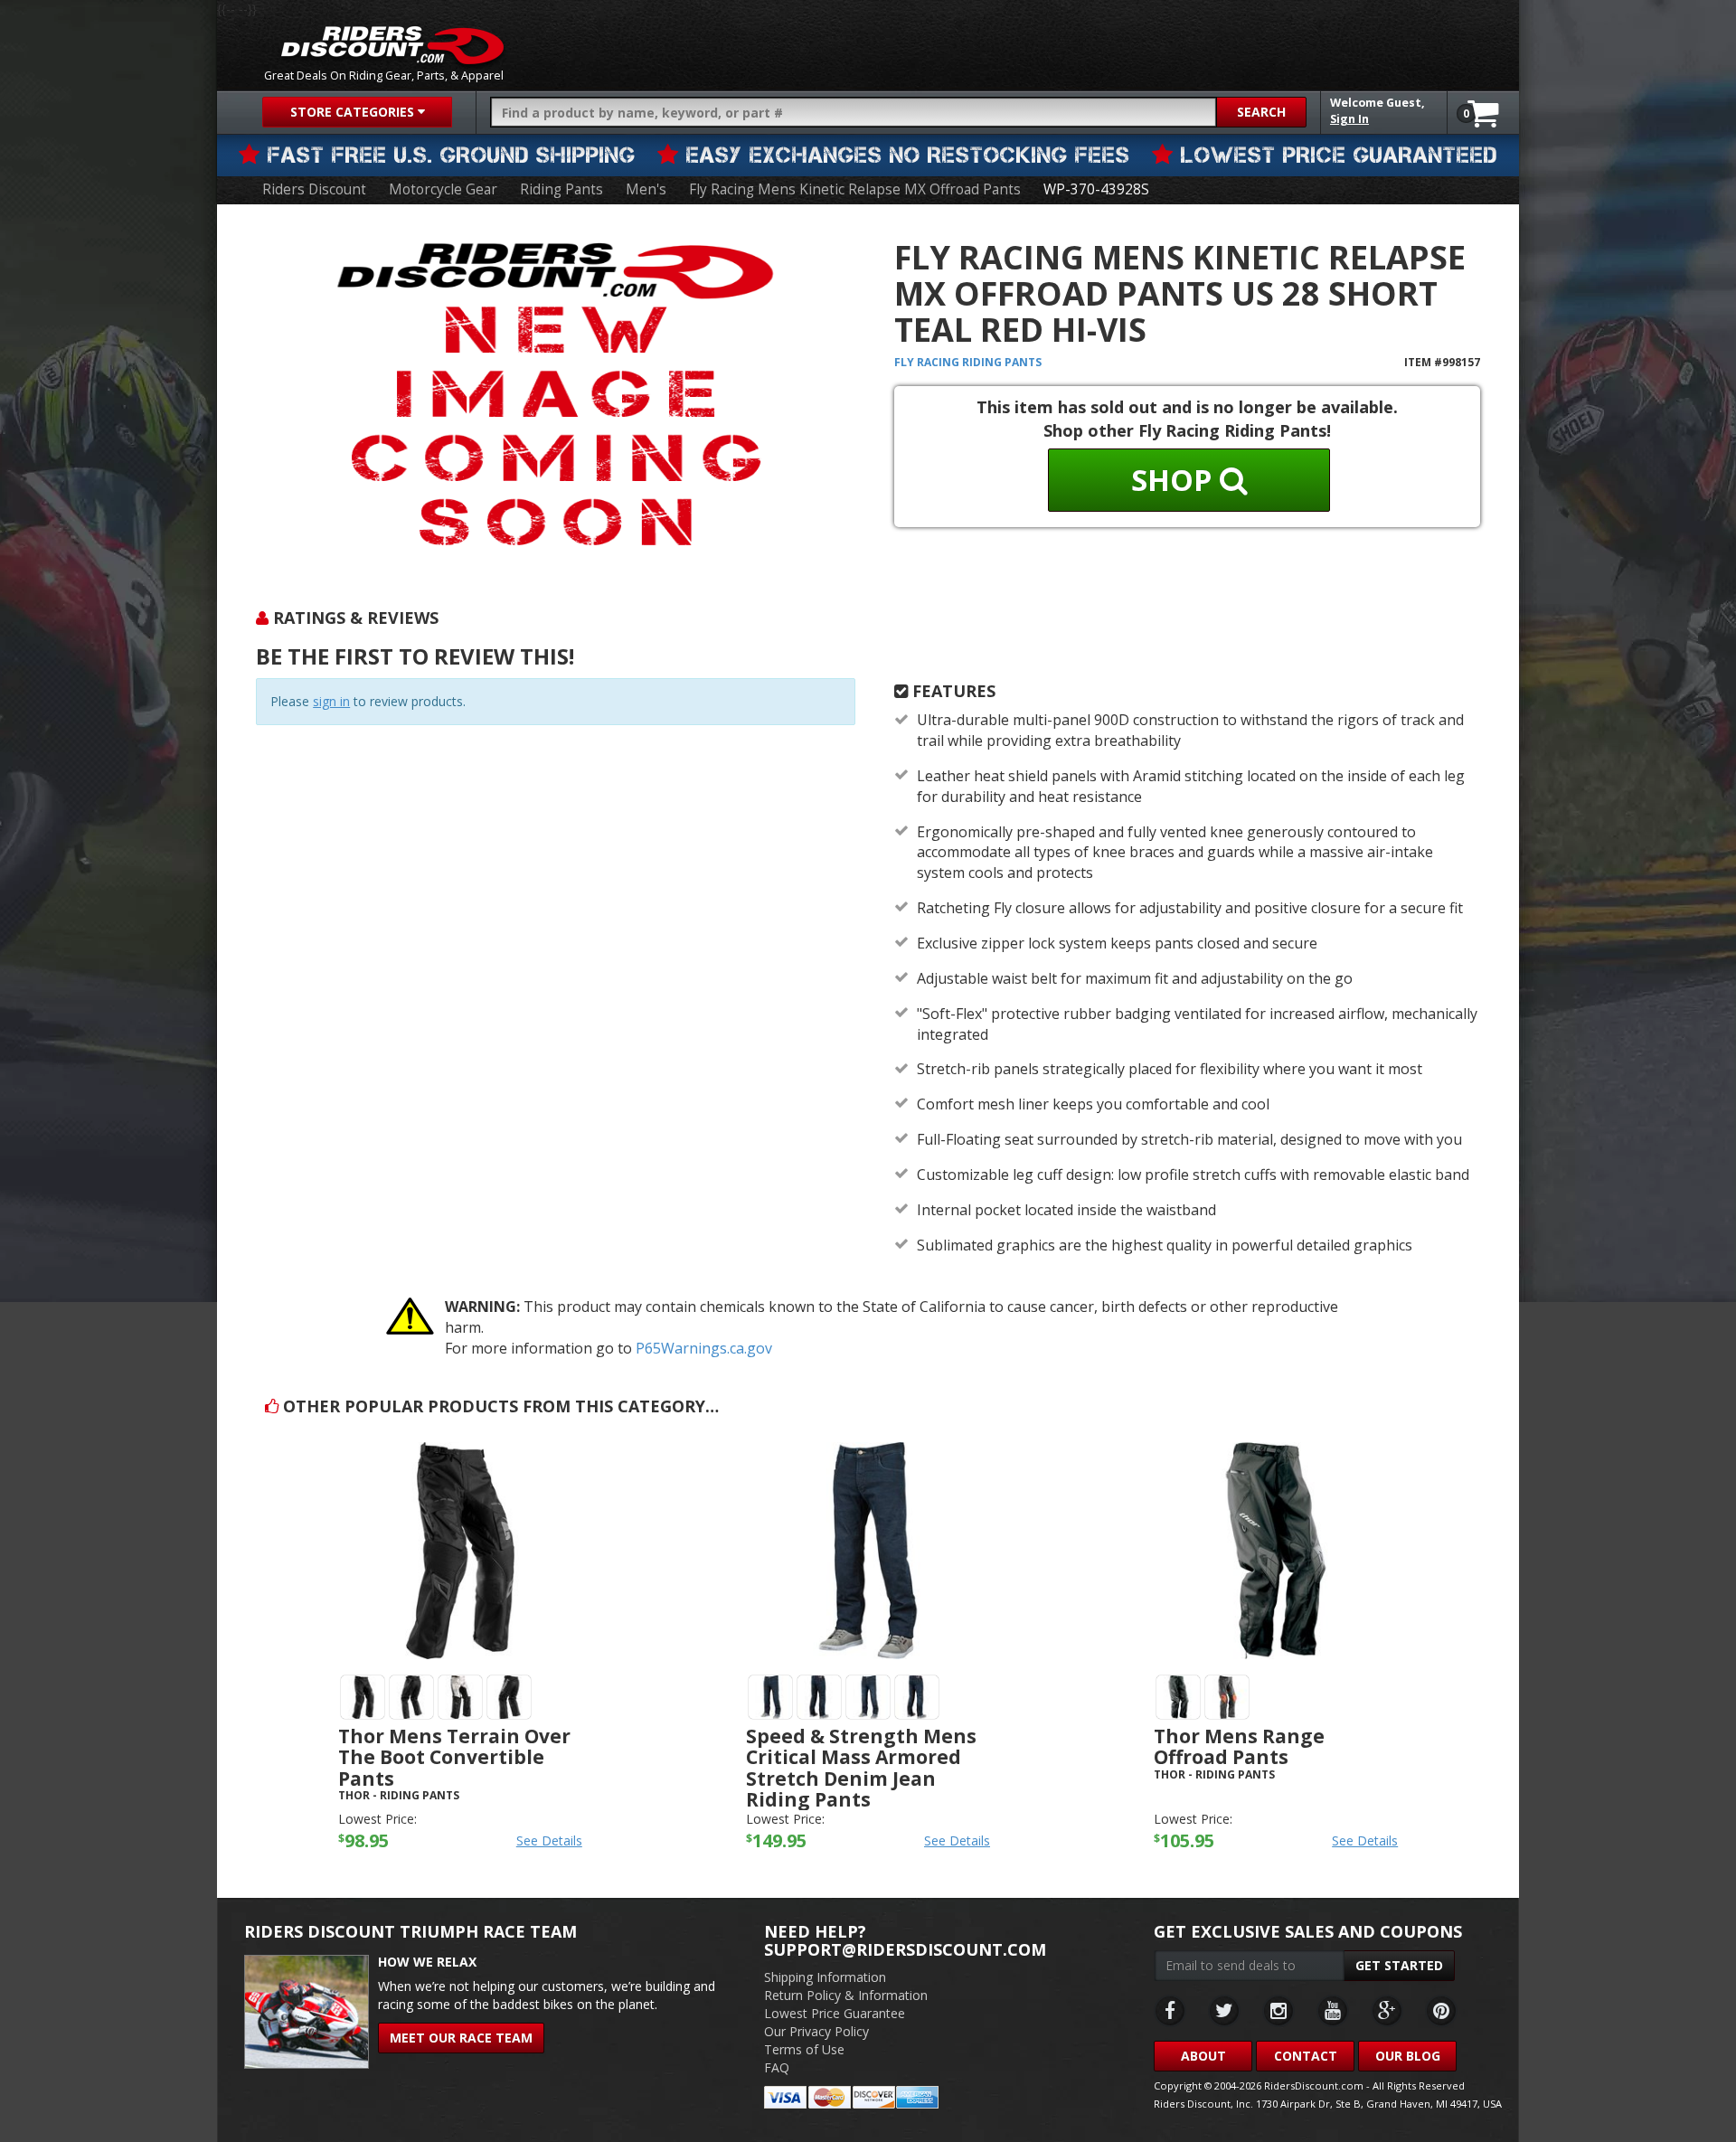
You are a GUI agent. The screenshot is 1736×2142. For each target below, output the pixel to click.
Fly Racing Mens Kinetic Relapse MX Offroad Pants (855, 189)
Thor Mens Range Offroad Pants (1239, 1746)
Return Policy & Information (846, 1995)
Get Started (1399, 1965)
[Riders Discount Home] (392, 45)
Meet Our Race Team (461, 2038)
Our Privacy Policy (816, 2031)
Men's (646, 189)
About (1203, 2056)
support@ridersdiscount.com (905, 1949)
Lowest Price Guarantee (835, 2013)
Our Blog (1408, 2056)
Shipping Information (825, 1977)
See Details (549, 1840)
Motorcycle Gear (443, 189)
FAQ (777, 2067)
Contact (1306, 2056)
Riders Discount (314, 189)
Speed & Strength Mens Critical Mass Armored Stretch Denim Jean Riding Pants (861, 1767)
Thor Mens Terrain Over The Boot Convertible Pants (454, 1757)
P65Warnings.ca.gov (704, 1348)
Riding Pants (561, 189)
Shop (1175, 480)
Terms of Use (804, 2049)
